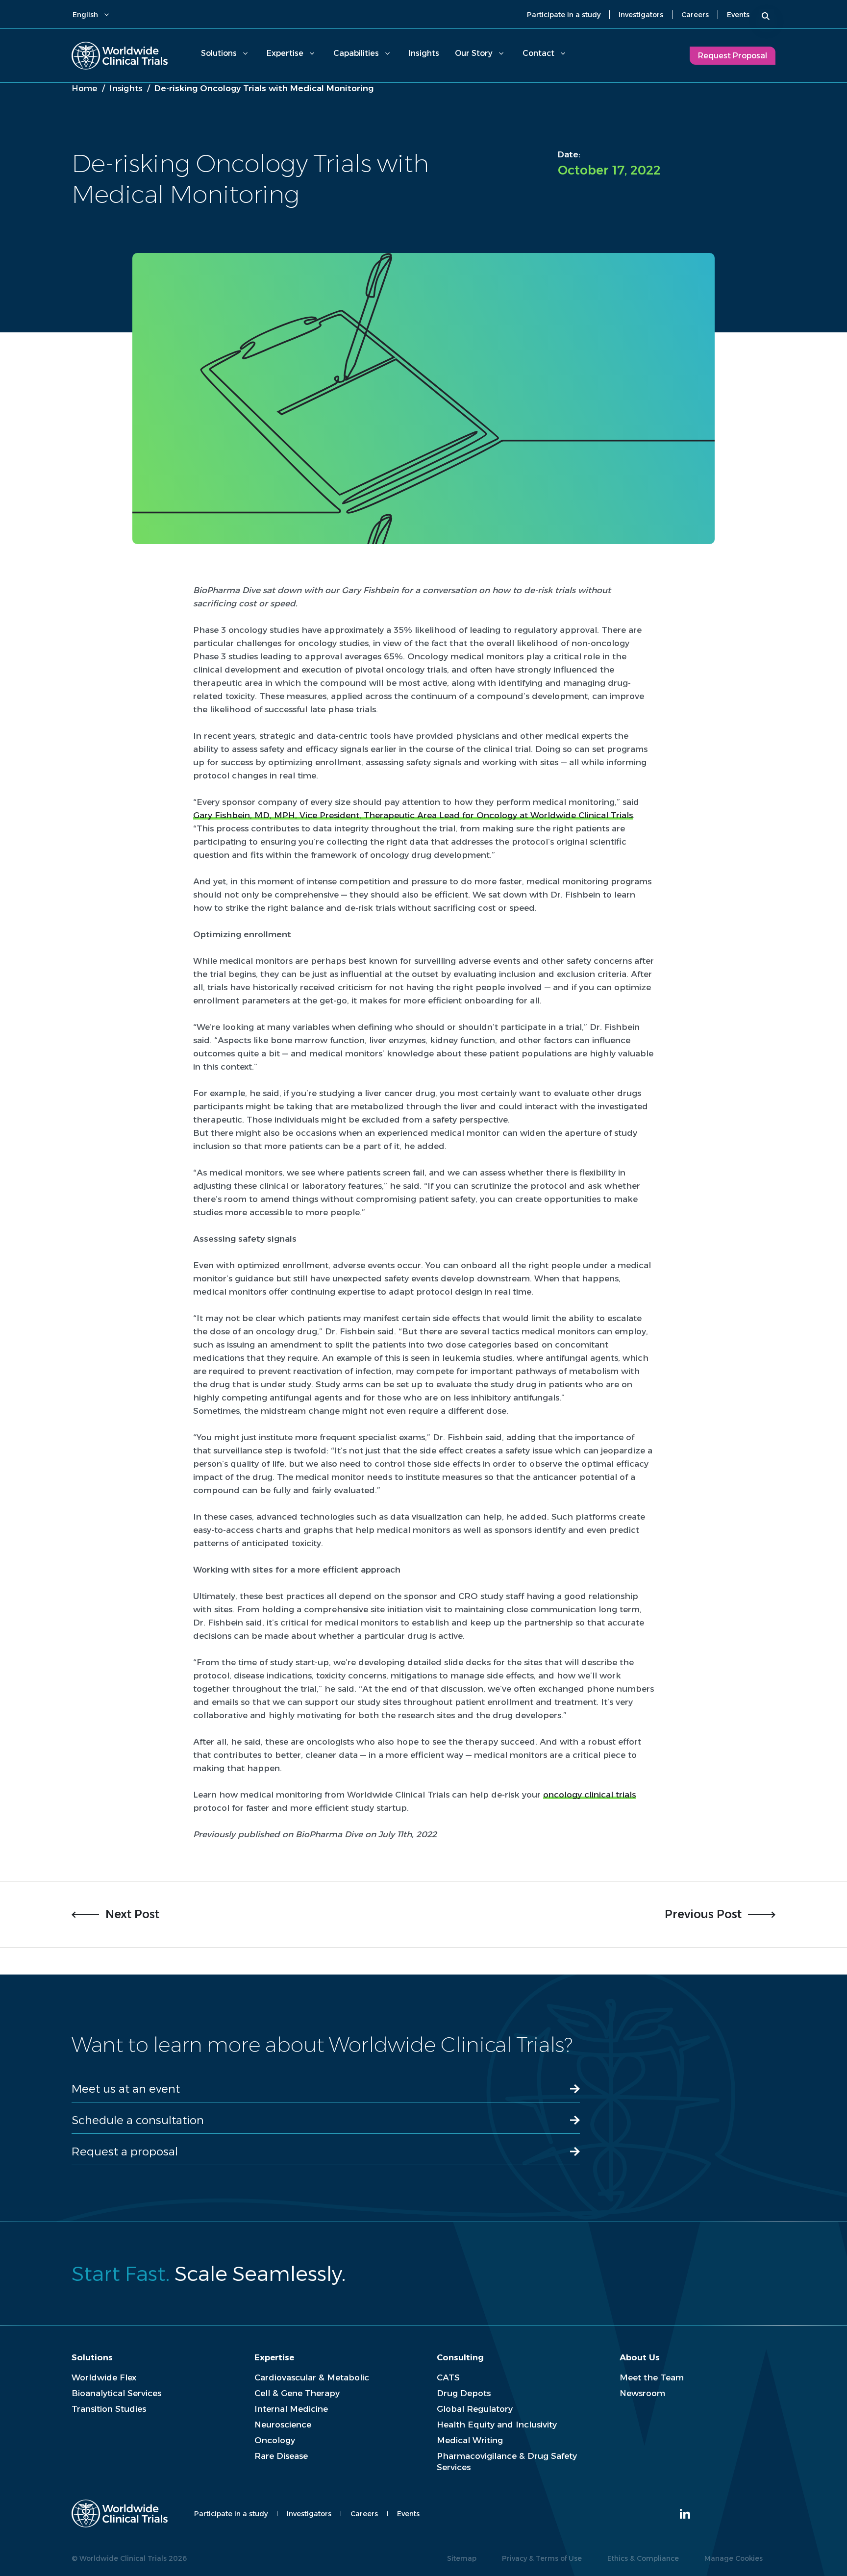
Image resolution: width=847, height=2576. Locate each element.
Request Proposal (733, 56)
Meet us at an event (126, 2089)
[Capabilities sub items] (387, 53)
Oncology (275, 2440)
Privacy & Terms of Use (542, 2558)
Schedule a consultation (138, 2120)
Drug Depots (464, 2393)
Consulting (460, 2357)
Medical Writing (470, 2440)
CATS (448, 2377)
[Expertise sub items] (312, 53)
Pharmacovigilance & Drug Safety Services (507, 2462)
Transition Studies (109, 2409)
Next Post (132, 1914)
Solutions (219, 53)
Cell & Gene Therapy (297, 2393)
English (85, 15)
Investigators (641, 15)
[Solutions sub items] (245, 53)
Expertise (285, 53)
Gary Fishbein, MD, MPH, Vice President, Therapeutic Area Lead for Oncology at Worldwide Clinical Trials (413, 815)
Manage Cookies (734, 2558)
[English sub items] (106, 15)
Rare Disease (281, 2456)
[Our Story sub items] (501, 53)
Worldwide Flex (104, 2377)
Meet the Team (652, 2377)
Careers (695, 15)
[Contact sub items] (563, 53)
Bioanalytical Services (116, 2393)
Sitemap (462, 2558)
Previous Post (703, 1914)
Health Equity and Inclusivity (497, 2425)
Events (738, 15)
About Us (640, 2357)
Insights (424, 53)
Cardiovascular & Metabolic (312, 2377)
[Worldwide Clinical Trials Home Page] (120, 56)
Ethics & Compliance (643, 2558)
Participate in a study (564, 15)
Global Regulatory (475, 2409)
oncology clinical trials (589, 1795)
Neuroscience (283, 2425)
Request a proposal (125, 2151)
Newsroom (642, 2393)
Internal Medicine (291, 2409)
